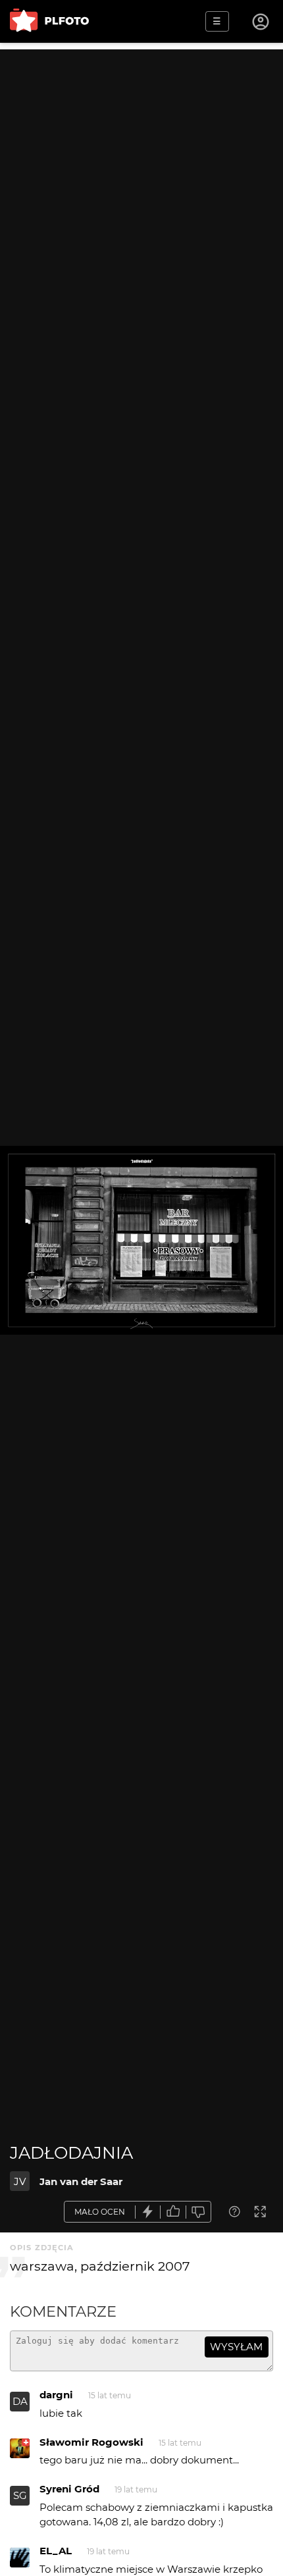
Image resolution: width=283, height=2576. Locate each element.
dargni (56, 2395)
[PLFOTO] (49, 21)
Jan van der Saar (81, 2181)
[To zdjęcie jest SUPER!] (148, 2212)
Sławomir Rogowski (91, 2442)
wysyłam (236, 2347)
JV (20, 2181)
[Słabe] (199, 2212)
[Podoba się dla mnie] (173, 2212)
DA (20, 2401)
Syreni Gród (69, 2489)
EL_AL (56, 2551)
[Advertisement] (141, 191)
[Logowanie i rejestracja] (261, 22)
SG (20, 2495)
